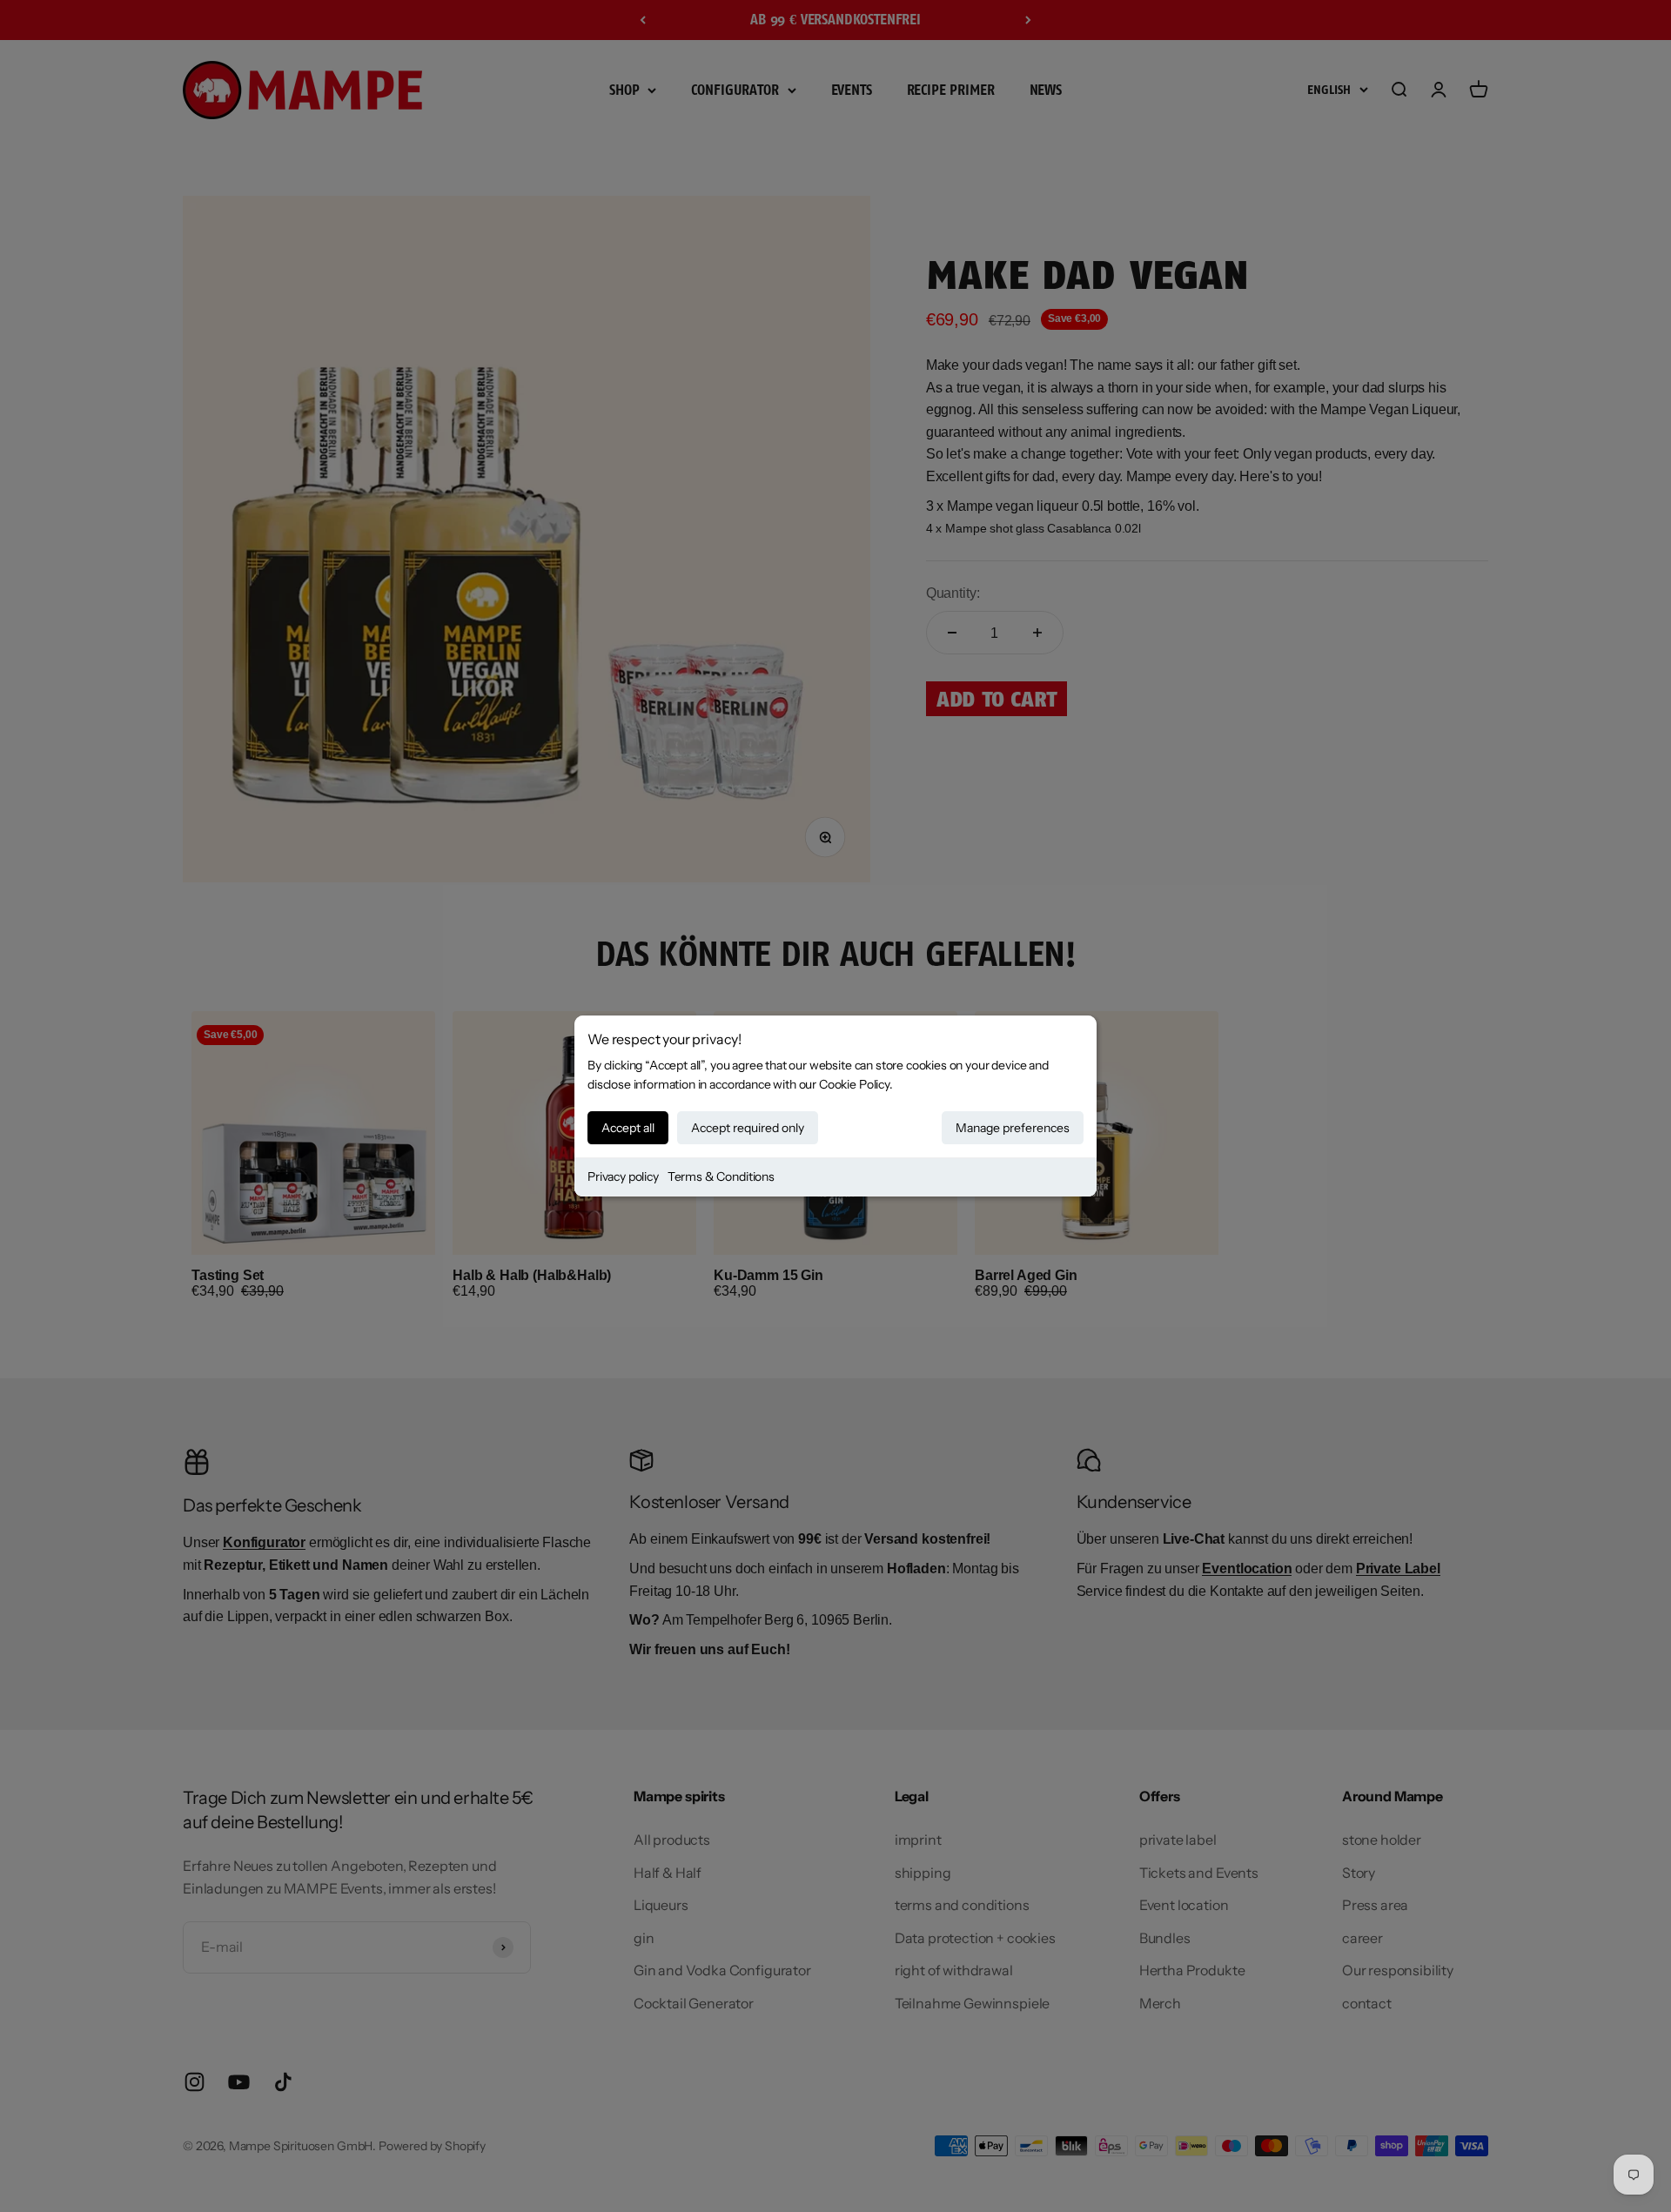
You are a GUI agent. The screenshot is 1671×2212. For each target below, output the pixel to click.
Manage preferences (1013, 1128)
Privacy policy (623, 1176)
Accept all (628, 1128)
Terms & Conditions (721, 1176)
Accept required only (748, 1128)
